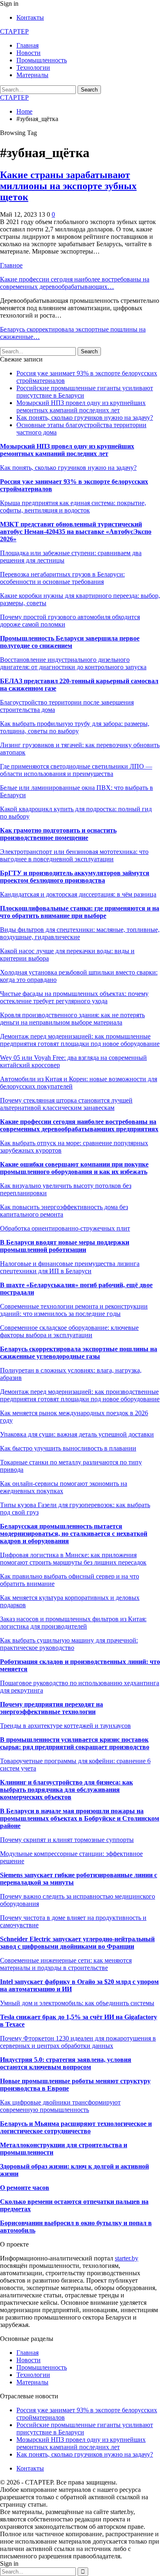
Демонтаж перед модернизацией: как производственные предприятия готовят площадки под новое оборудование (80, 1395)
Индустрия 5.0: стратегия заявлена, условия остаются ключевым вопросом (66, 2063)
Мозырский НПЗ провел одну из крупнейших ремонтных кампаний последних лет (81, 406)
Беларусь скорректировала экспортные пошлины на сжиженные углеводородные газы (79, 1353)
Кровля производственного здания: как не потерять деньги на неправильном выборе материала (72, 1019)
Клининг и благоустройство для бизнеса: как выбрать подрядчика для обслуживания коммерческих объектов (66, 1790)
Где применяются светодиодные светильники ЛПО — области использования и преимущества (76, 770)
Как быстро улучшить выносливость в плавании (68, 1448)
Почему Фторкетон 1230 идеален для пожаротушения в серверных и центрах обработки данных (78, 2042)
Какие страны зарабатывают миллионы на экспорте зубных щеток (68, 186)
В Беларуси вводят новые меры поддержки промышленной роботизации (65, 1246)
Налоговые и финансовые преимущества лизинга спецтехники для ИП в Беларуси (70, 1267)
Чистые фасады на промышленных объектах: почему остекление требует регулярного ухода (74, 997)
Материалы (32, 75)
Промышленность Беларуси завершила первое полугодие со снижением (70, 642)
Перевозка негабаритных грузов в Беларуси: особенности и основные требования (62, 578)
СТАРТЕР (14, 31)
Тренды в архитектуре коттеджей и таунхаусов (65, 1726)
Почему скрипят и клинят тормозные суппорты (67, 1840)
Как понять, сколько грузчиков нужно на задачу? (85, 418)
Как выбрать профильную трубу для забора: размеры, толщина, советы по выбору (75, 727)
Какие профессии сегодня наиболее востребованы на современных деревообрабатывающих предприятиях (79, 1125)
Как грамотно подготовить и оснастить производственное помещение (58, 834)
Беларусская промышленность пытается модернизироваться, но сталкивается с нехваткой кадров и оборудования (74, 1534)
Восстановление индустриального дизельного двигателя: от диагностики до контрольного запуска (73, 663)
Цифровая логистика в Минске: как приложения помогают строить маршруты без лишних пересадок (73, 1559)
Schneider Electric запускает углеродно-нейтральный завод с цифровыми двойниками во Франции (77, 1943)
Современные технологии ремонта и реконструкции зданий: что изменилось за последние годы (74, 1310)
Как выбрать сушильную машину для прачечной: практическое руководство (69, 1644)
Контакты (30, 17)
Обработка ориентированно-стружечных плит (65, 1228)
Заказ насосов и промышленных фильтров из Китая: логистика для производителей (73, 1623)
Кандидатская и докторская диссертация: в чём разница (78, 894)
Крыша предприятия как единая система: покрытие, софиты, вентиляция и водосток (73, 507)
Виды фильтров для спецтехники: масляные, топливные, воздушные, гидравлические (80, 933)
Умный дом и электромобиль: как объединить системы (77, 2003)
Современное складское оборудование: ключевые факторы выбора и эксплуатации (69, 1331)
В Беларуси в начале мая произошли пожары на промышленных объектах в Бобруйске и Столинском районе (80, 1818)
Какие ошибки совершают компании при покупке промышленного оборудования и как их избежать (74, 1168)
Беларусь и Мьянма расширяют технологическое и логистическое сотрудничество (76, 2127)
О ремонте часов (25, 2188)
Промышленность (42, 60)
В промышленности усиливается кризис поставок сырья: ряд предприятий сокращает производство (75, 1743)
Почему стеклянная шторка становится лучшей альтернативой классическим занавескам (66, 1104)
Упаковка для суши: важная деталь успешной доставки (77, 1434)
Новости (29, 53)
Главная (27, 45)
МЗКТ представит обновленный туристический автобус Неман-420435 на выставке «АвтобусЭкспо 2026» (76, 532)
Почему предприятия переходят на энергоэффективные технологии (51, 1708)
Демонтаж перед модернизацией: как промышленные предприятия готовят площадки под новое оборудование (80, 1040)
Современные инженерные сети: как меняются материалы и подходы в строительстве (66, 1964)
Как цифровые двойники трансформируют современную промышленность (60, 2106)
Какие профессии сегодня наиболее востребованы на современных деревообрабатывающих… (75, 283)
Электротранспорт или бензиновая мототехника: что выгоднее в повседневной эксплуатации (74, 855)
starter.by (127, 2258)
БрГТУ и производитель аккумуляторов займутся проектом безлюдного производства (75, 877)
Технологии (33, 67)
